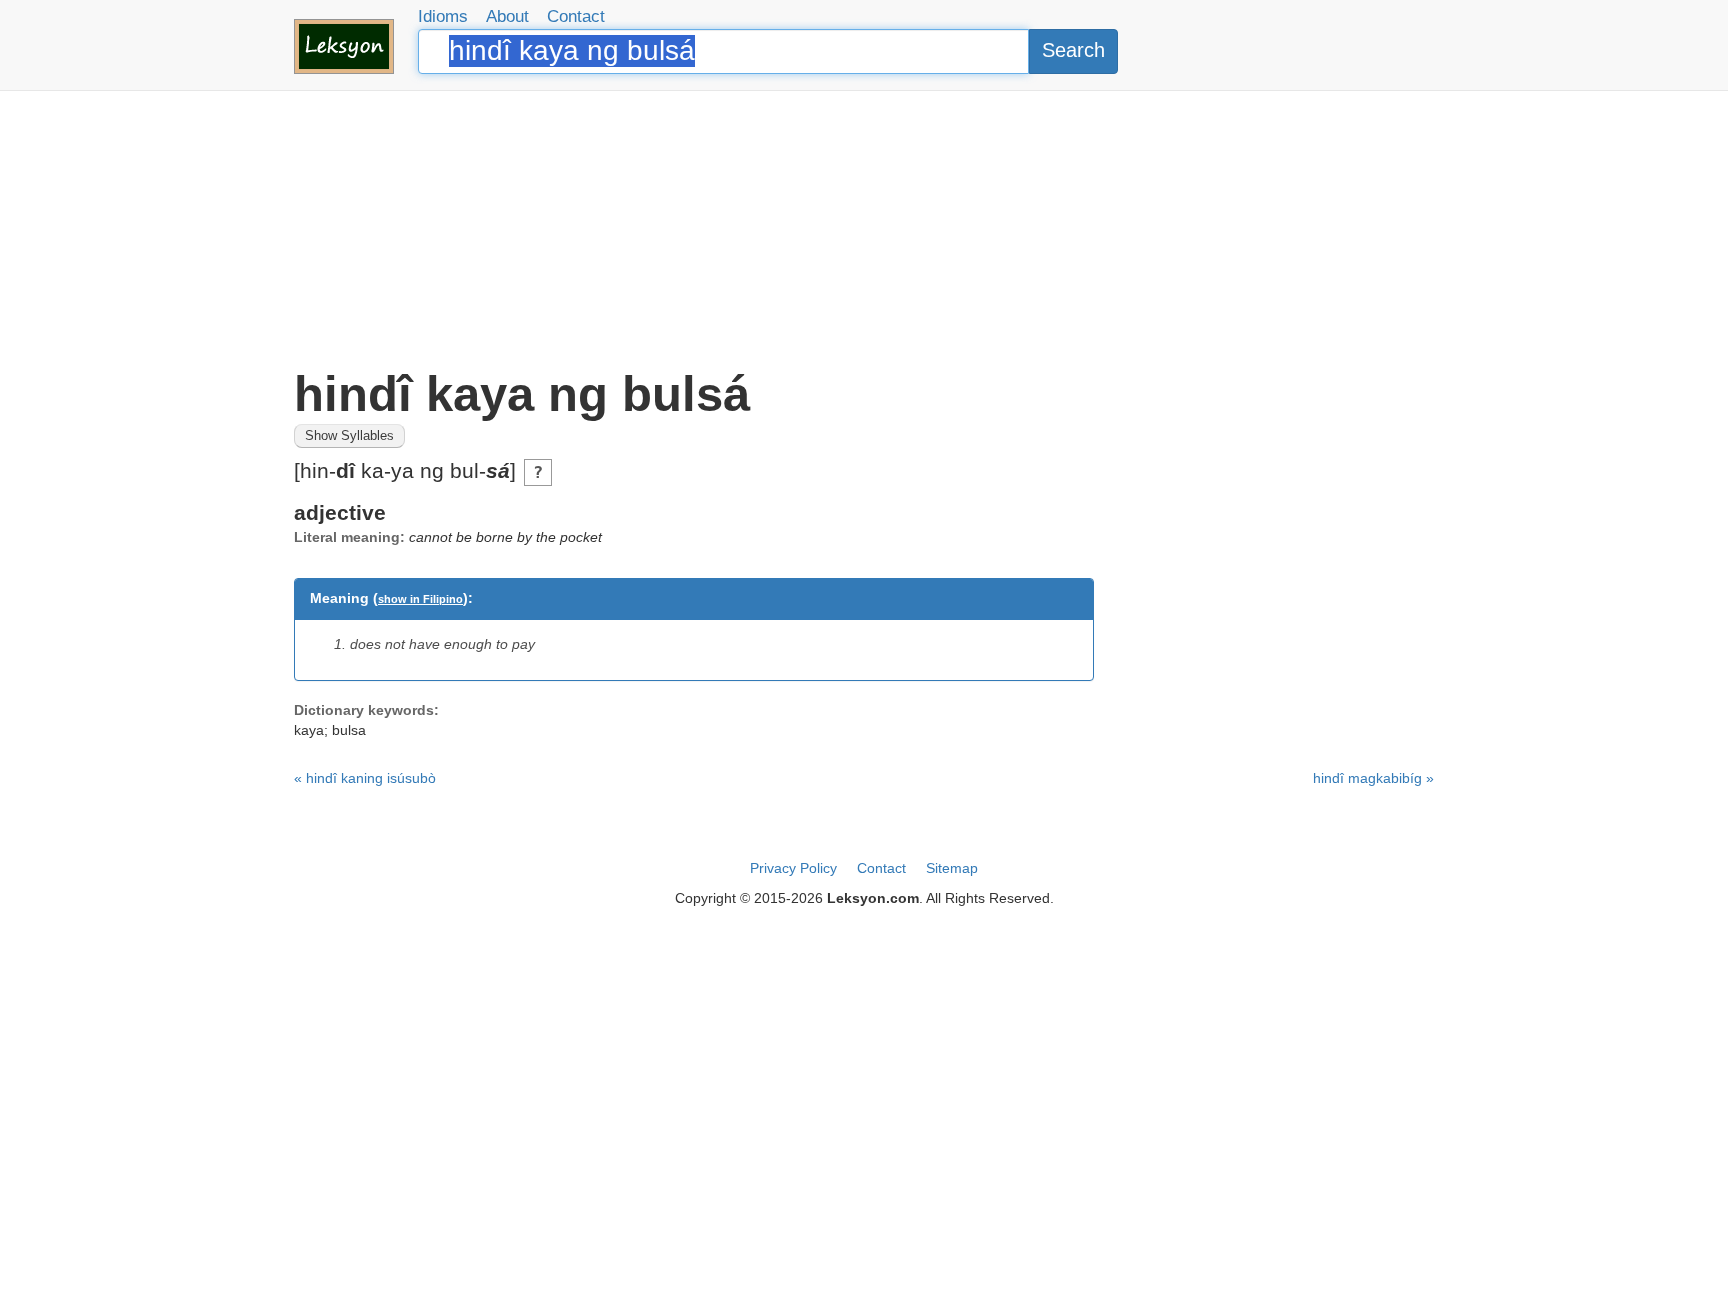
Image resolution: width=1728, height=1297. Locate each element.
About (507, 16)
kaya (309, 730)
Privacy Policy (793, 868)
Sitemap (952, 868)
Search (1073, 50)
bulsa (349, 730)
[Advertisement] (864, 230)
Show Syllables (349, 436)
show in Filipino (420, 599)
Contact (576, 16)
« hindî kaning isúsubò (365, 778)
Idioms (443, 16)
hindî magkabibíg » (1373, 778)
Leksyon (344, 46)
